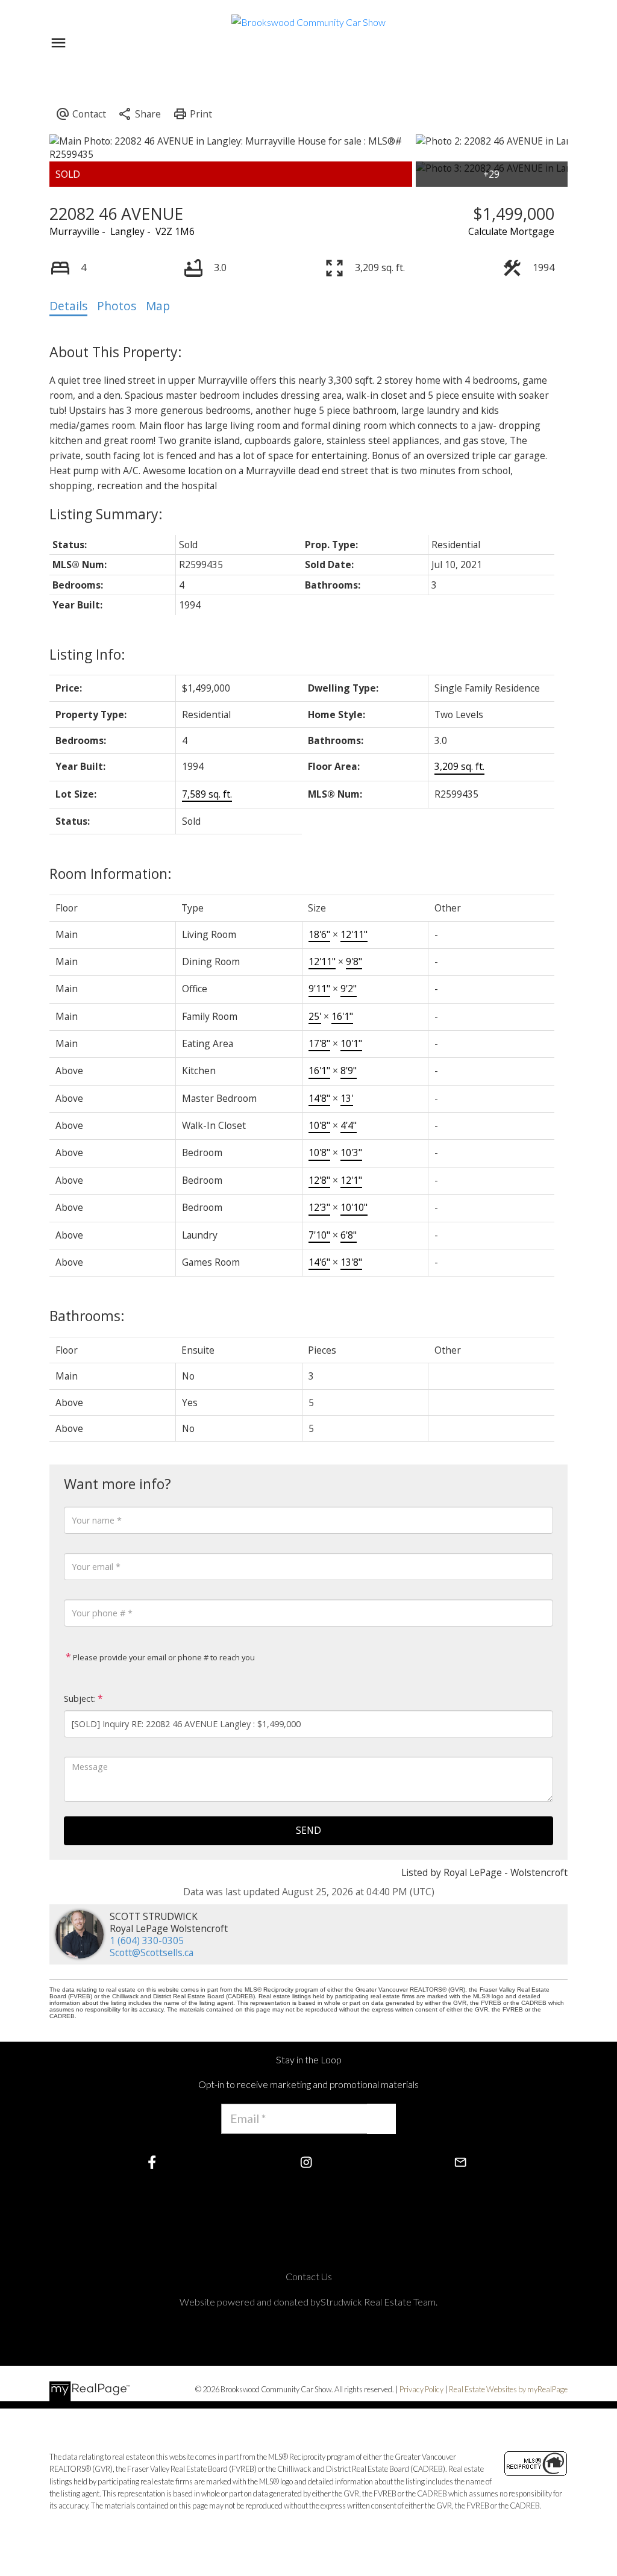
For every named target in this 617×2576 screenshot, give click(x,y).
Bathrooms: (87, 1316)
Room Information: (111, 874)
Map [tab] (158, 306)
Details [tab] (68, 306)
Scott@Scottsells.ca (152, 1952)
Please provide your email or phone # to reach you (163, 1657)
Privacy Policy (421, 2389)
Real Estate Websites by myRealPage (508, 2389)
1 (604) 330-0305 (147, 1940)
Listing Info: (87, 654)
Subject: (80, 1699)
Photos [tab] (117, 306)
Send (308, 1830)
